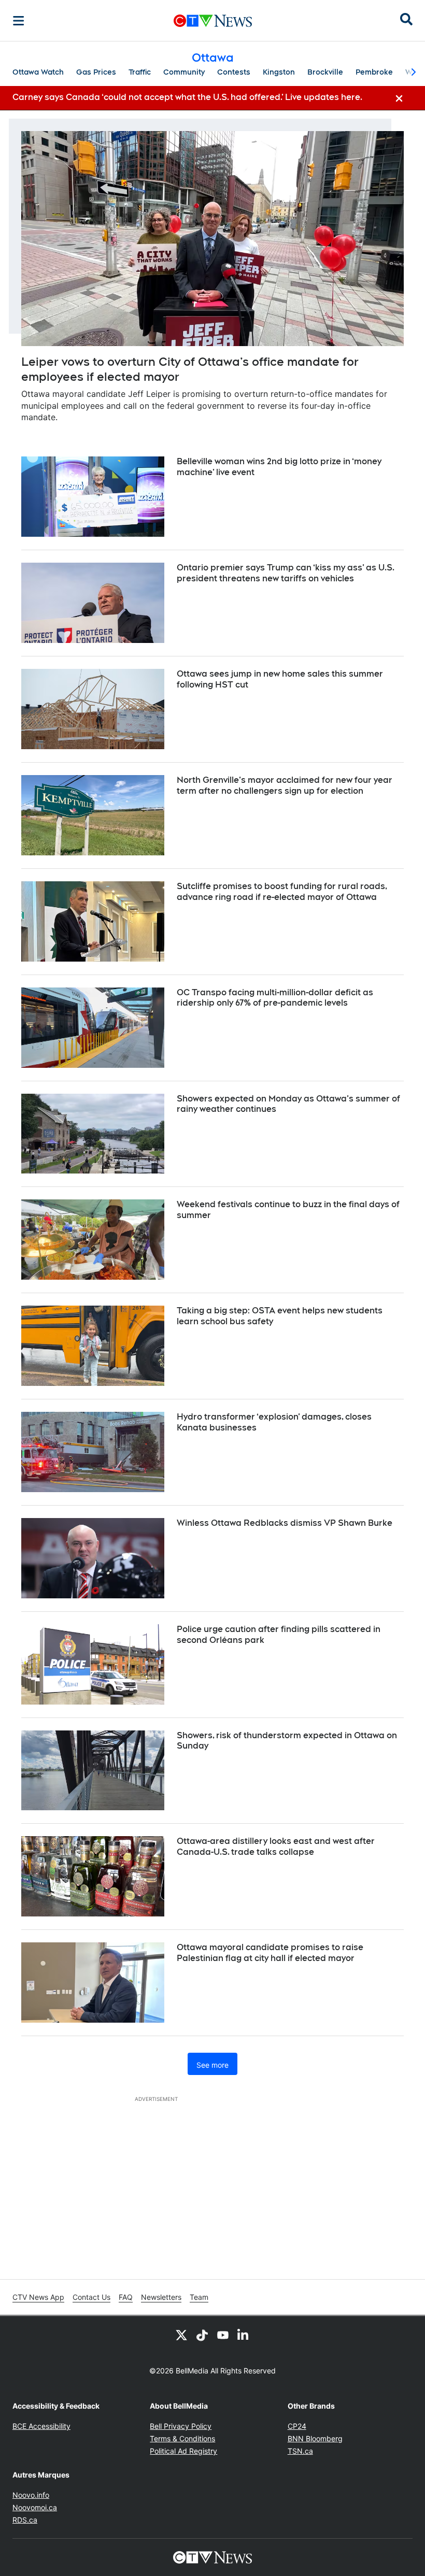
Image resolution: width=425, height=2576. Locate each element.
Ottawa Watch (38, 72)
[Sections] (19, 21)
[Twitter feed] (181, 2335)
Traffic (140, 72)
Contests (234, 72)
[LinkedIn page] (244, 2335)
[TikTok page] (202, 2335)
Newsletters (161, 2297)
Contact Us (91, 2297)
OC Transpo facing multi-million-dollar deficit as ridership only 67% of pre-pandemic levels (275, 998)
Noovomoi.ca (35, 2507)
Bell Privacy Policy (181, 2426)
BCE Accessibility (41, 2426)
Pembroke (374, 72)
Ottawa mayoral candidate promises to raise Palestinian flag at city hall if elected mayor (270, 1953)
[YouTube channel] (223, 2335)
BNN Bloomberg (315, 2438)
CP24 (297, 2426)
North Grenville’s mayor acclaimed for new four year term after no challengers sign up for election (285, 785)
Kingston (279, 72)
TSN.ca (300, 2451)
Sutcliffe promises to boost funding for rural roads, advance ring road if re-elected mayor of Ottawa (282, 892)
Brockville (325, 72)
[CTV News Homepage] (213, 21)
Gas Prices (96, 72)
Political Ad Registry (183, 2451)
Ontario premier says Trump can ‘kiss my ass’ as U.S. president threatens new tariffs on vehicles (286, 573)
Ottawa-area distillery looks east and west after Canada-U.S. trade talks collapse (276, 1847)
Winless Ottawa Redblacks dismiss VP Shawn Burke (285, 1523)
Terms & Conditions (182, 2438)
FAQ (126, 2297)
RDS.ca (25, 2520)
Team (199, 2297)
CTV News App (38, 2297)
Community (184, 72)
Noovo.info (31, 2495)
